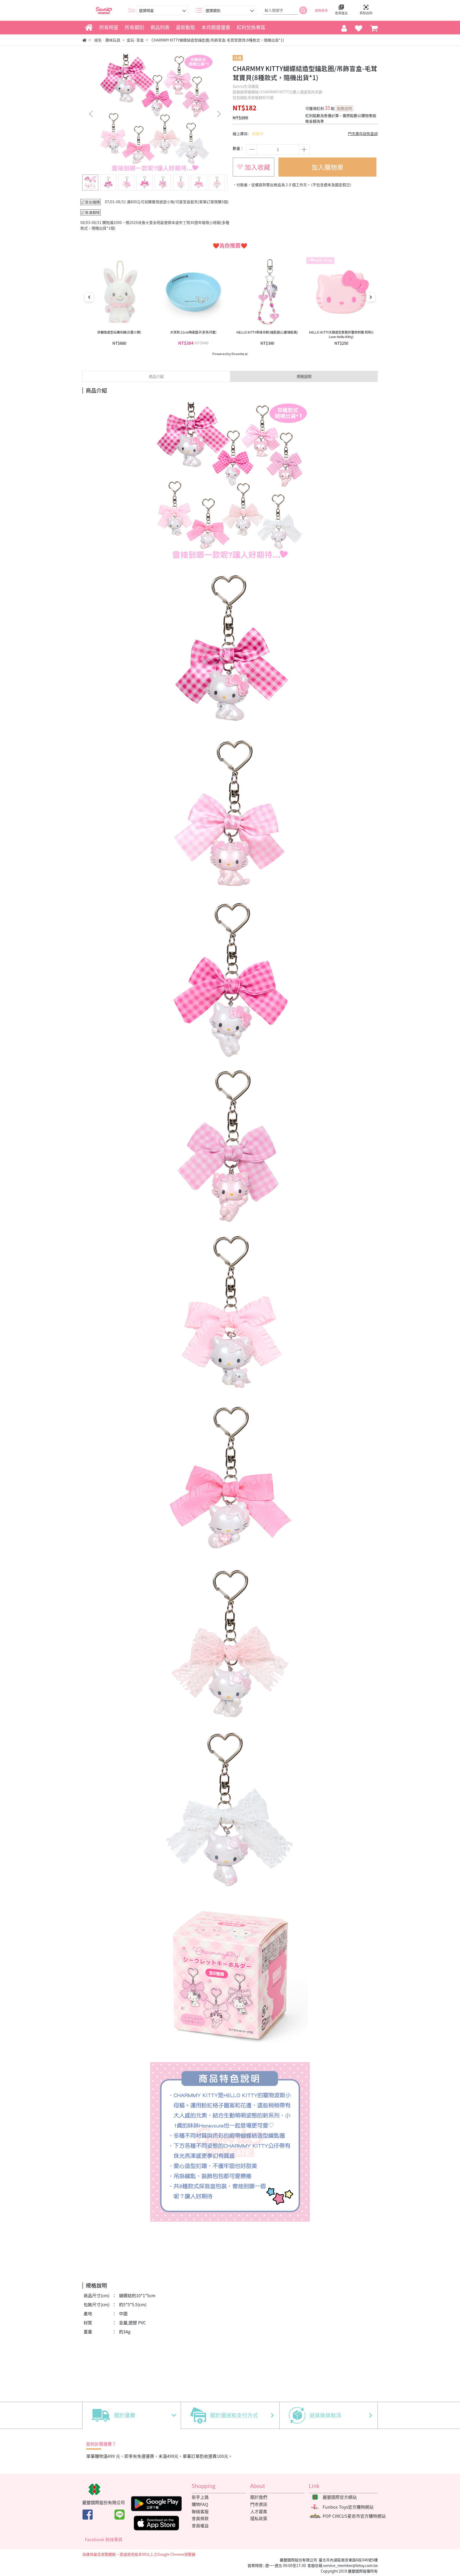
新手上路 (200, 2497)
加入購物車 (327, 167)
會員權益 (200, 2525)
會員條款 (200, 2518)
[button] (219, 114)
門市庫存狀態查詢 (363, 134)
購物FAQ (200, 2504)
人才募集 (259, 2511)
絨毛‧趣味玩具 (107, 40)
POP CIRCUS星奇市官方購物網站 (354, 2516)
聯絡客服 (200, 2511)
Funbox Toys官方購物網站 (348, 2507)
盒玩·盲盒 (135, 40)
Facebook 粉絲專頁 (104, 2539)
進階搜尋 (321, 10)
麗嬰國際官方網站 (340, 2497)
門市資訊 (259, 2504)
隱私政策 (259, 2518)
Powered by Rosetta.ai (230, 354)
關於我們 (259, 2497)
